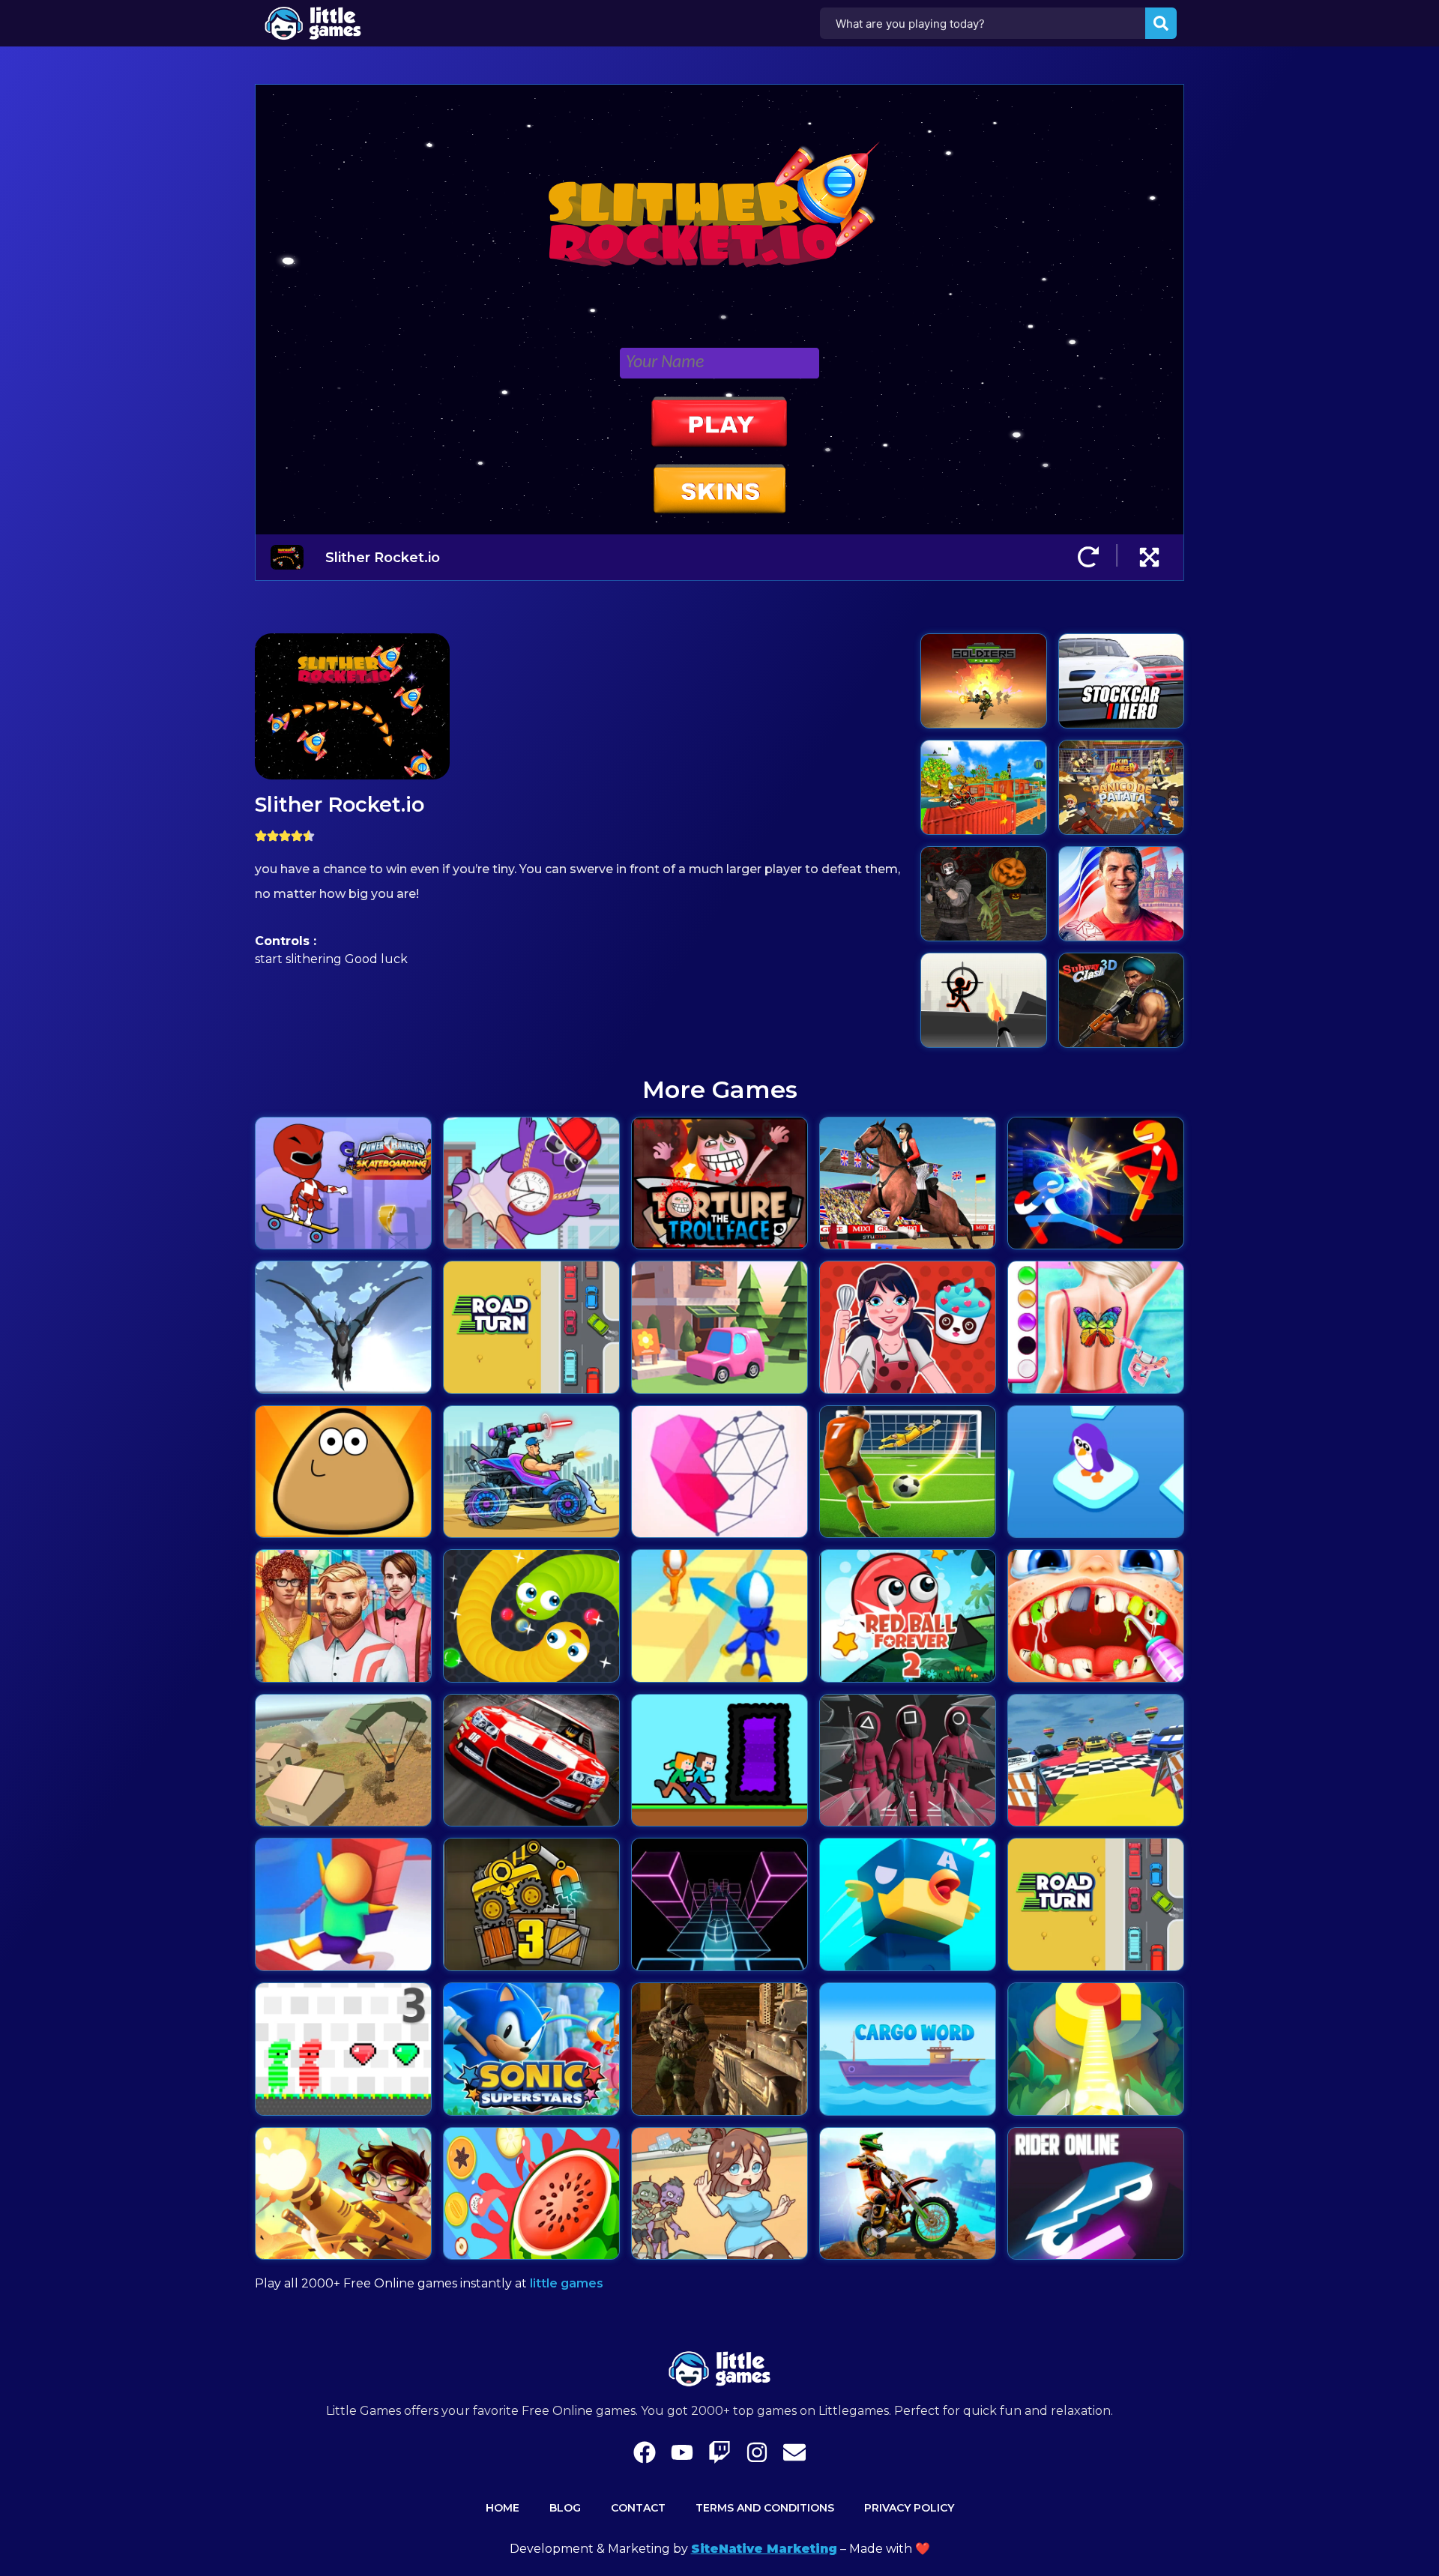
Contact (638, 2508)
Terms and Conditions (765, 2508)
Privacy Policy (909, 2508)
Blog (565, 2508)
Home (503, 2508)
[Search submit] (1161, 23)
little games (567, 2283)
